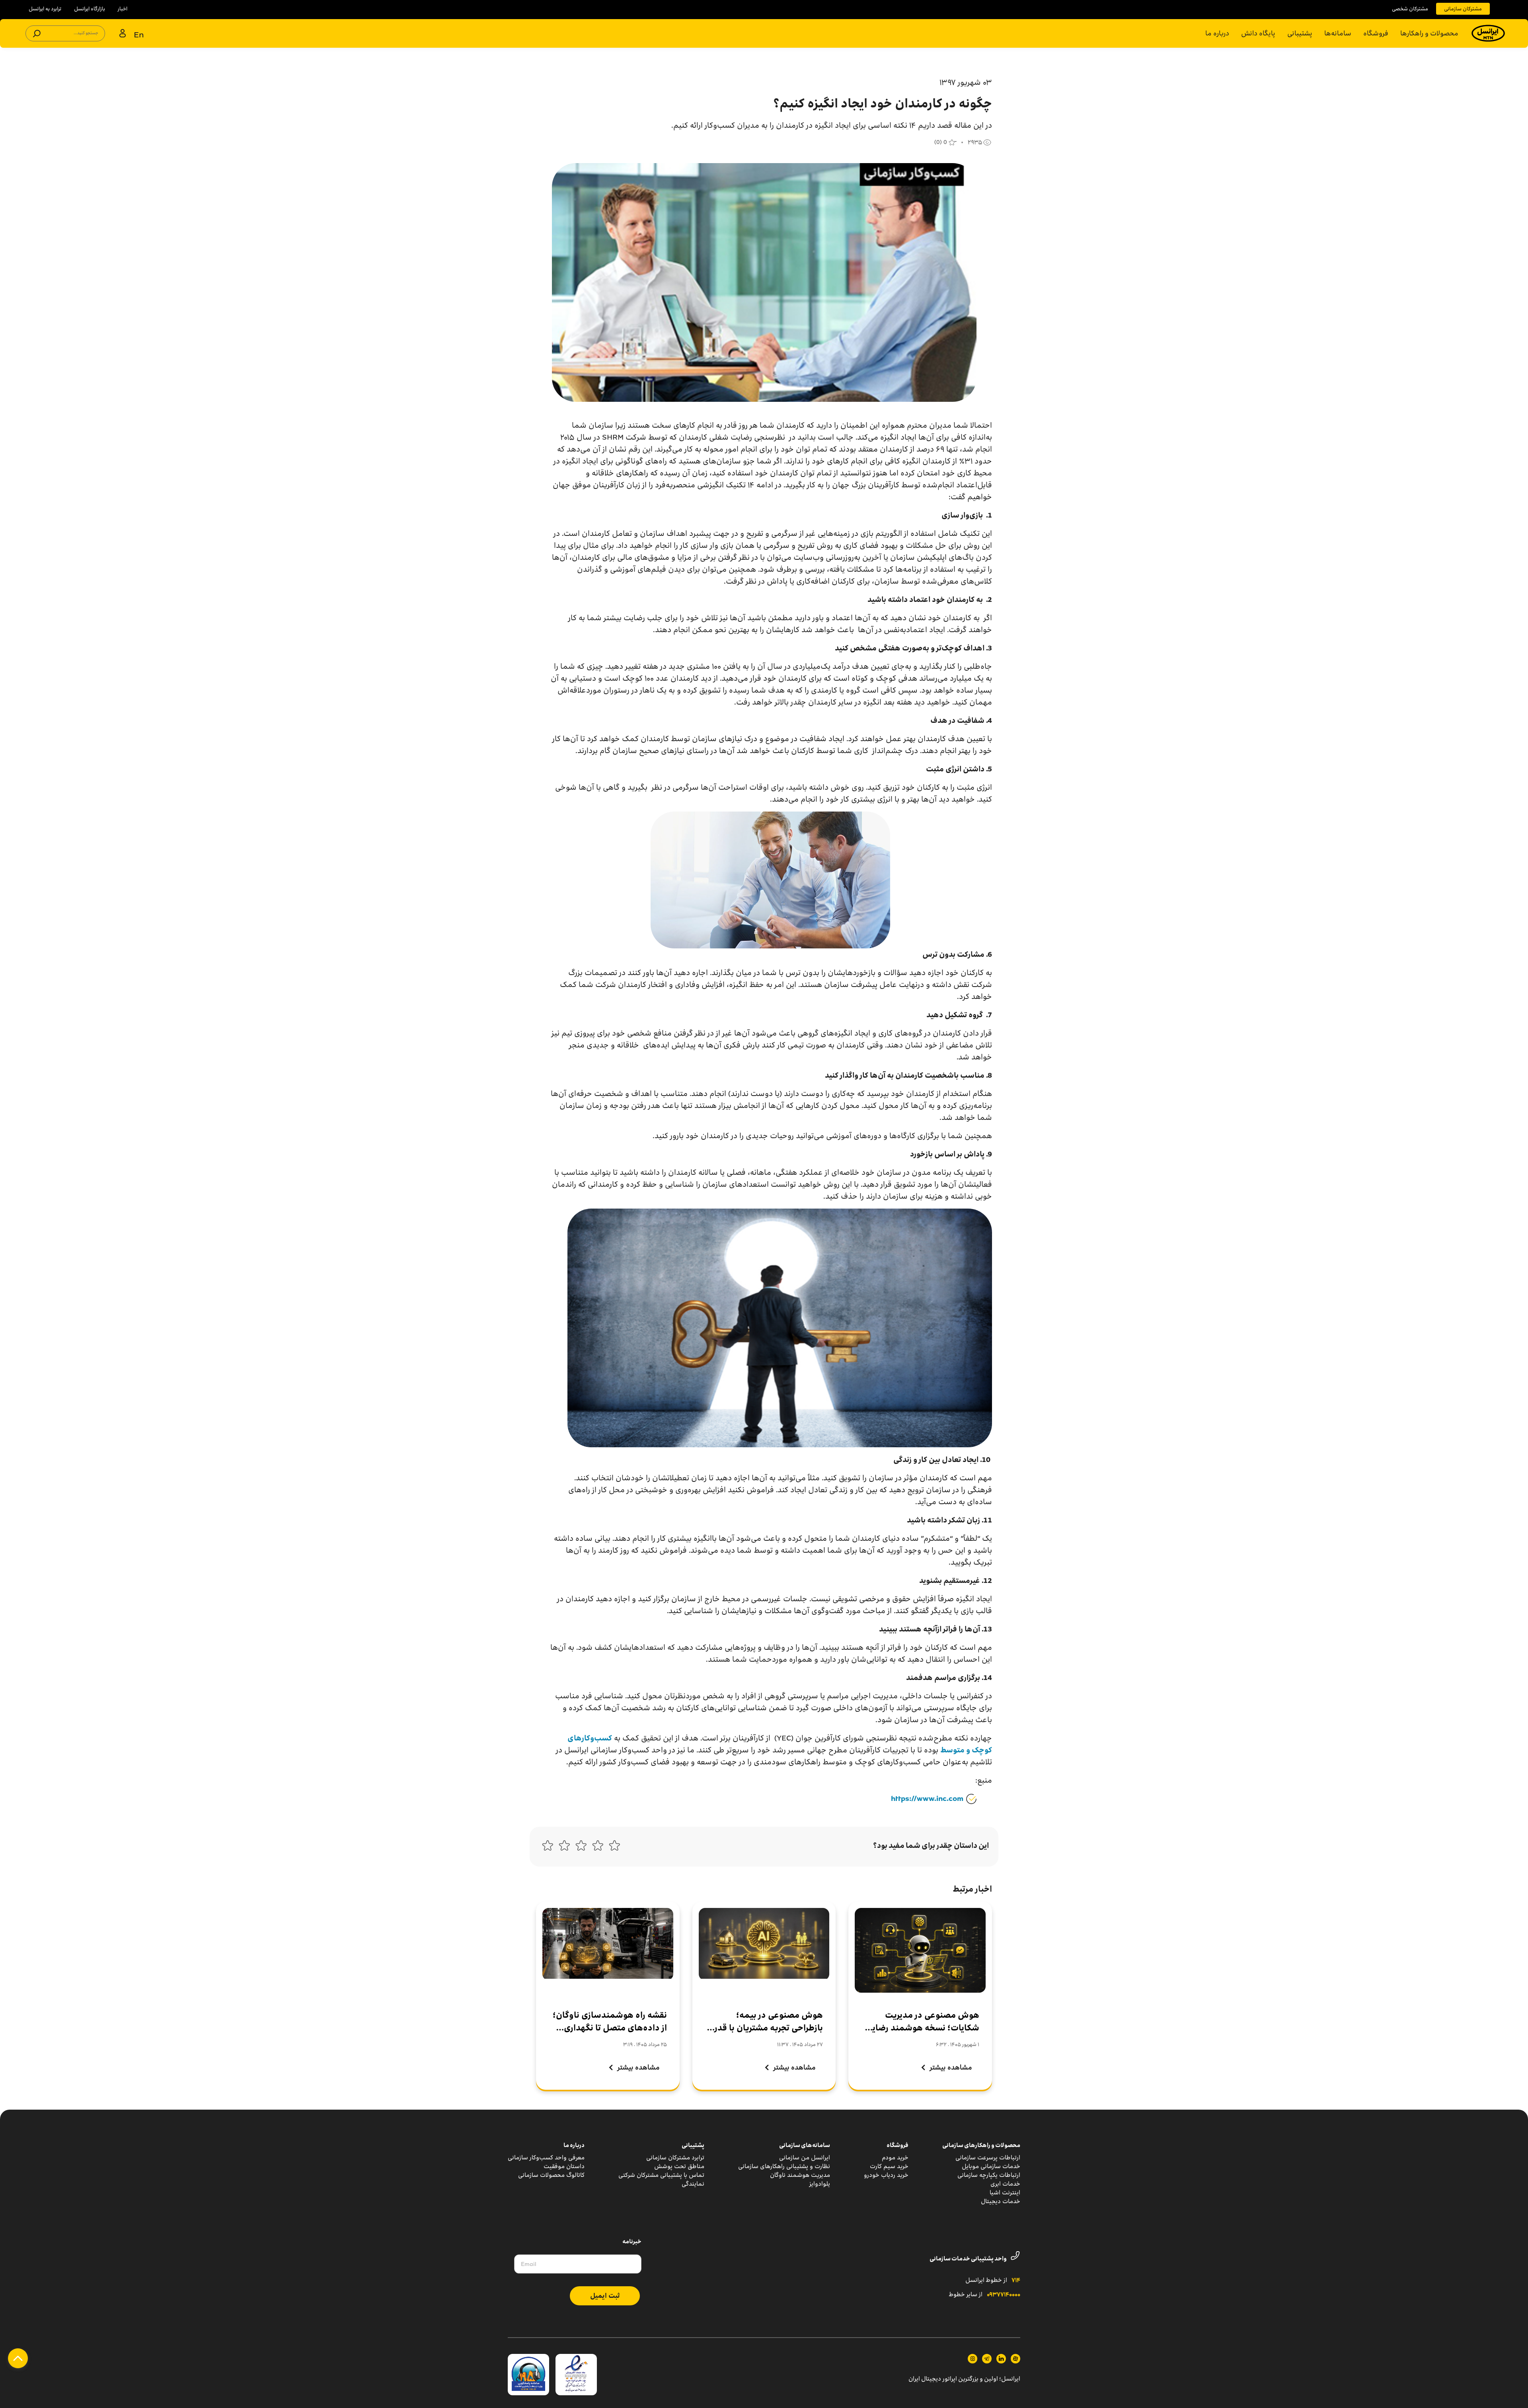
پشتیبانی (1300, 33)
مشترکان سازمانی (1463, 9)
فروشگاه (1376, 33)
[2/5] (598, 1847)
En (139, 34)
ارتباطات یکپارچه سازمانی (989, 2175)
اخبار (123, 9)
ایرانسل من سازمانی (805, 2158)
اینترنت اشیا (1005, 2193)
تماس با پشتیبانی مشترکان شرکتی (661, 2175)
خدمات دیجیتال (1001, 2201)
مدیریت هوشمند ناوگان (800, 2175)
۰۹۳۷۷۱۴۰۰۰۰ (1004, 2295)
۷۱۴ (1016, 2281)
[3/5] (581, 1847)
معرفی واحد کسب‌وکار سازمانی (546, 2158)
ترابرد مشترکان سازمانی (675, 2158)
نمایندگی (693, 2184)
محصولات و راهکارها (1429, 33)
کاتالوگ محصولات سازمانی (551, 2175)
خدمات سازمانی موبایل (991, 2166)
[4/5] (564, 1847)
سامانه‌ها (1338, 33)
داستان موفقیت (564, 2166)
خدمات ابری (1005, 2184)
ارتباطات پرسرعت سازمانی (988, 2158)
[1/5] (614, 1847)
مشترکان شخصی (1410, 9)
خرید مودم (895, 2158)
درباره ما (1217, 33)
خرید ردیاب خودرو (886, 2175)
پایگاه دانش (1258, 33)
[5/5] (548, 1847)
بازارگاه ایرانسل (90, 9)
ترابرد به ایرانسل (45, 9)
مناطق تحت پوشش (679, 2166)
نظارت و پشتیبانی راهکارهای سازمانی (784, 2166)
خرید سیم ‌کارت (889, 2166)
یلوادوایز (820, 2184)
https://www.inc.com (927, 1799)
